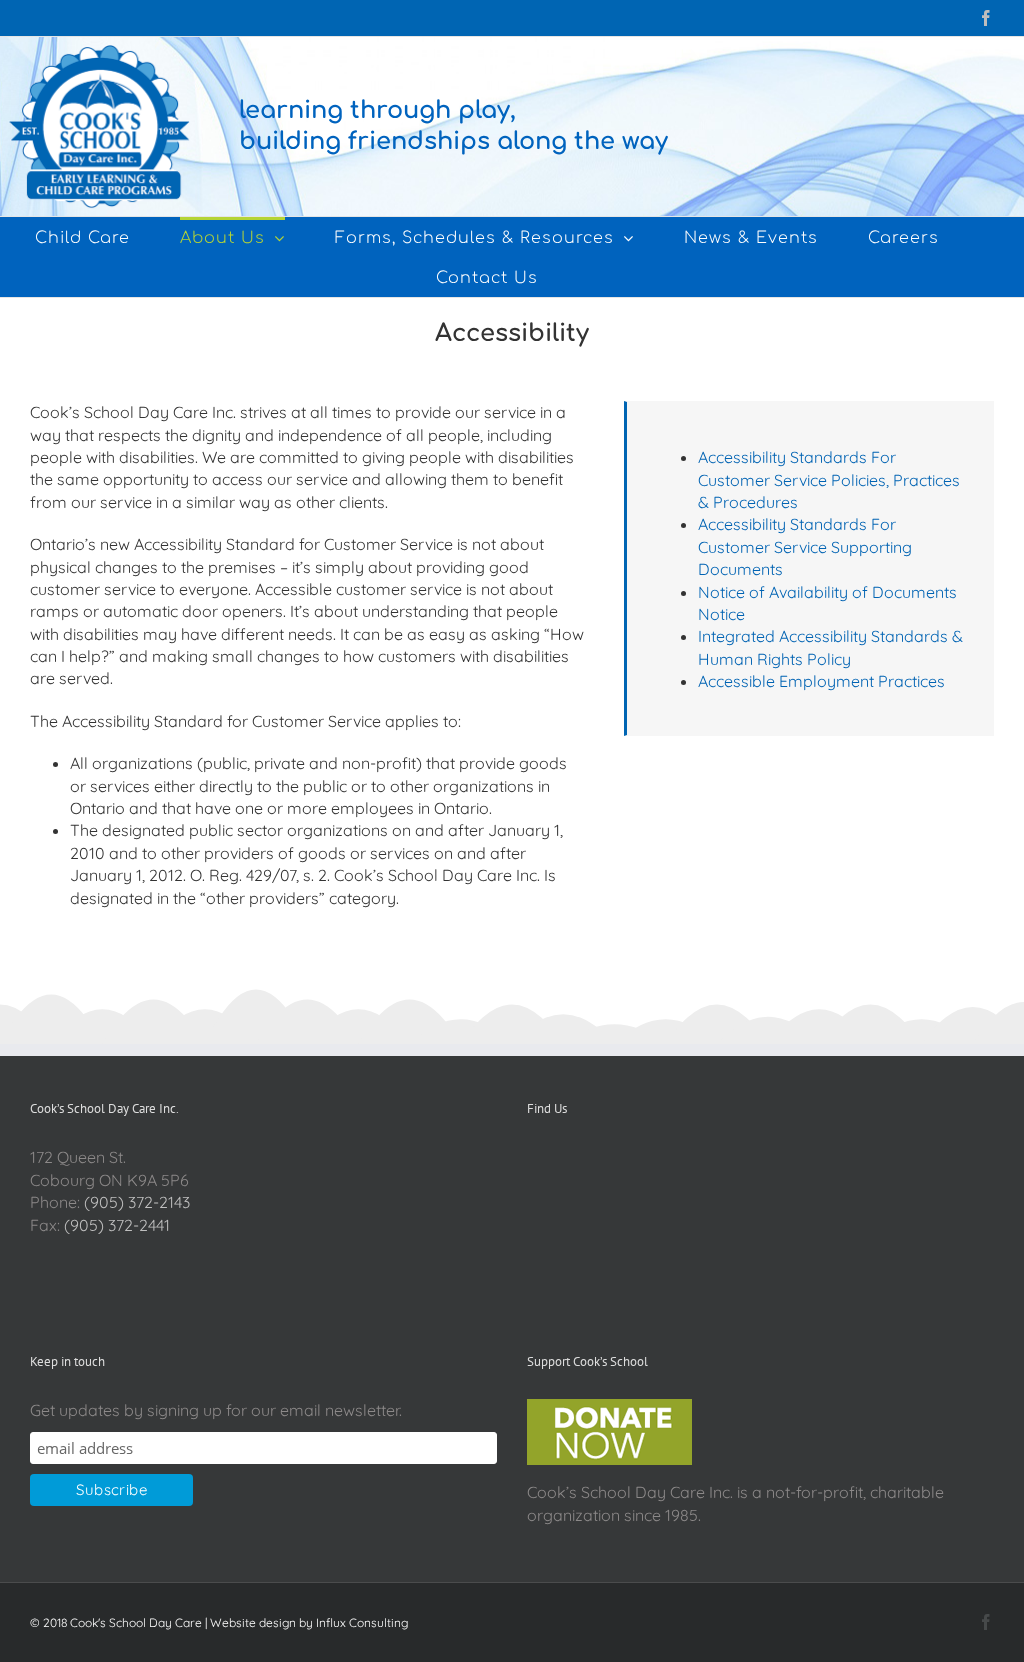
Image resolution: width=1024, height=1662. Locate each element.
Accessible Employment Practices (821, 681)
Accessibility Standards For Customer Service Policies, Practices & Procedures (829, 479)
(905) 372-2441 (117, 1225)
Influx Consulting (362, 1622)
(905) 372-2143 (137, 1202)
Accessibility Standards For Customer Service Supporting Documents (805, 546)
